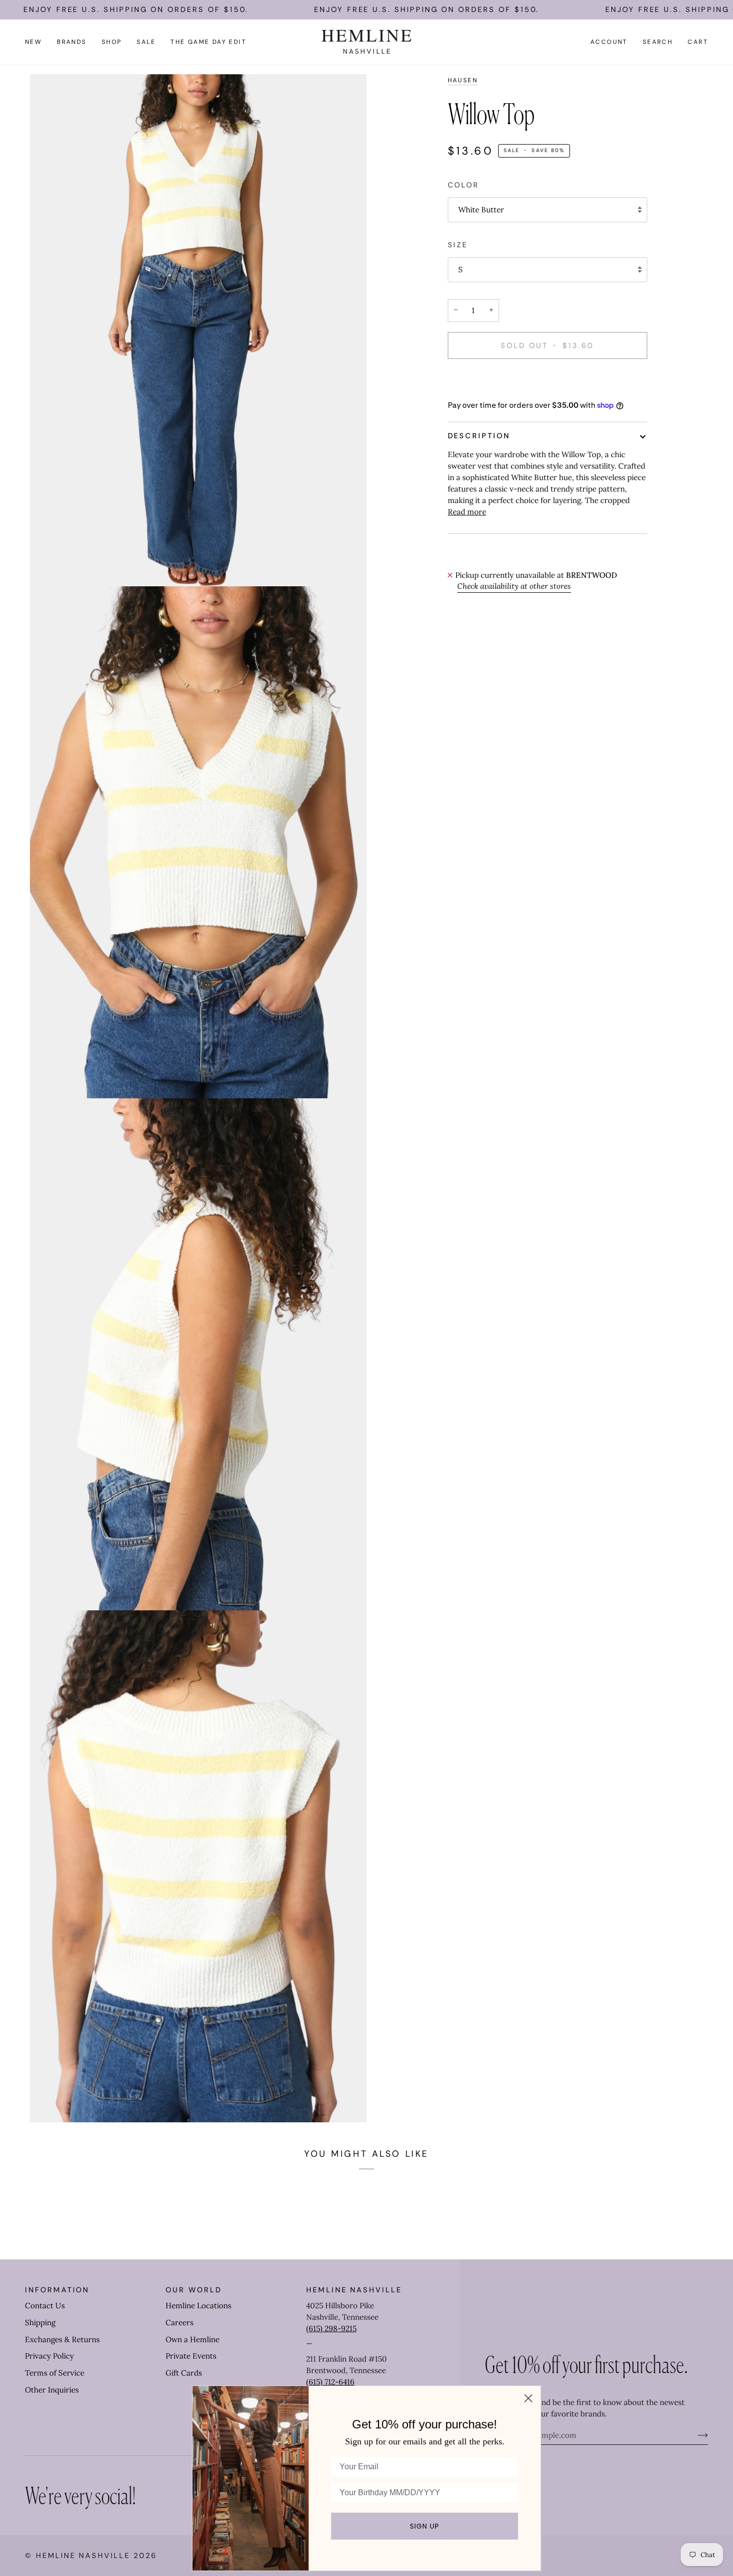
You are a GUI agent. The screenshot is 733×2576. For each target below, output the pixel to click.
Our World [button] (193, 2290)
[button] (72, 42)
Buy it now (547, 379)
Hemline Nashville (83, 2556)
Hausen (463, 80)
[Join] (695, 2435)
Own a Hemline (192, 2339)
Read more (467, 512)
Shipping (40, 2322)
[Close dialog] (528, 2398)
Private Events (191, 2356)
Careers (180, 2322)
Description (479, 436)
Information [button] (57, 2290)
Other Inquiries (52, 2390)
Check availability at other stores (514, 586)
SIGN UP (425, 2526)
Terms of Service (55, 2373)
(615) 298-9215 (331, 2328)
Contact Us (45, 2306)
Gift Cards (184, 2373)
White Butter (481, 210)
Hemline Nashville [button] (354, 2290)
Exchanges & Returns (62, 2339)
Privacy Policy (49, 2356)
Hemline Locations (198, 2306)
